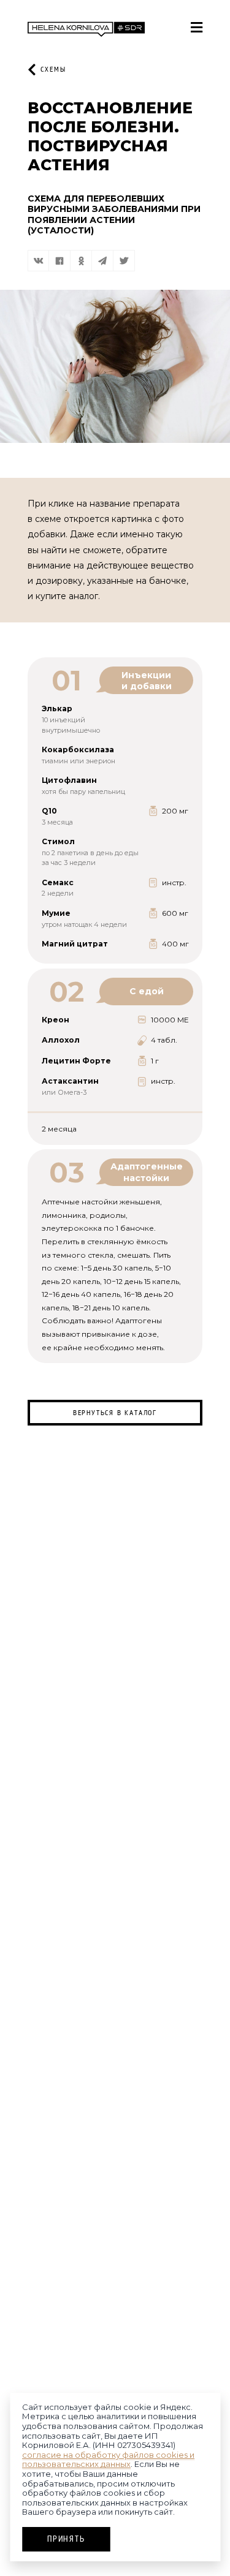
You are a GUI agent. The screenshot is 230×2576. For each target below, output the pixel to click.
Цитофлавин (69, 780)
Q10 (49, 811)
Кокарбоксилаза (78, 750)
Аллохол (61, 1040)
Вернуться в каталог (115, 1413)
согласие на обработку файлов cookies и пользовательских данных (108, 2460)
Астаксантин (70, 1081)
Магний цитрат (75, 944)
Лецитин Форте (76, 1061)
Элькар (57, 708)
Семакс (58, 882)
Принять (66, 2539)
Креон (56, 1020)
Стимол (58, 841)
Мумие (56, 913)
